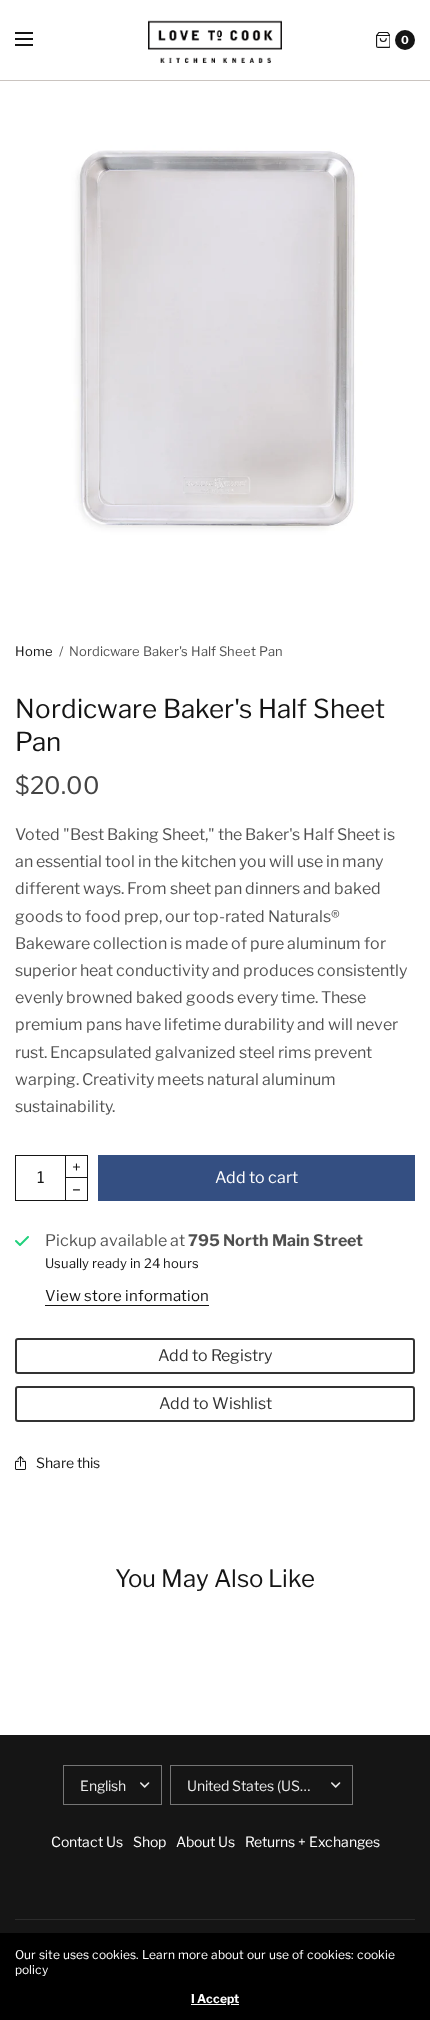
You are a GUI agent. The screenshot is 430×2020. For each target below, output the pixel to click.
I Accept (215, 1999)
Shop (149, 1841)
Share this (68, 1462)
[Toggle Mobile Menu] (37, 40)
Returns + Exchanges (312, 1841)
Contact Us (87, 1841)
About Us (205, 1841)
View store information (127, 1296)
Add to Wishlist (215, 1403)
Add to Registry (215, 1355)
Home (34, 651)
